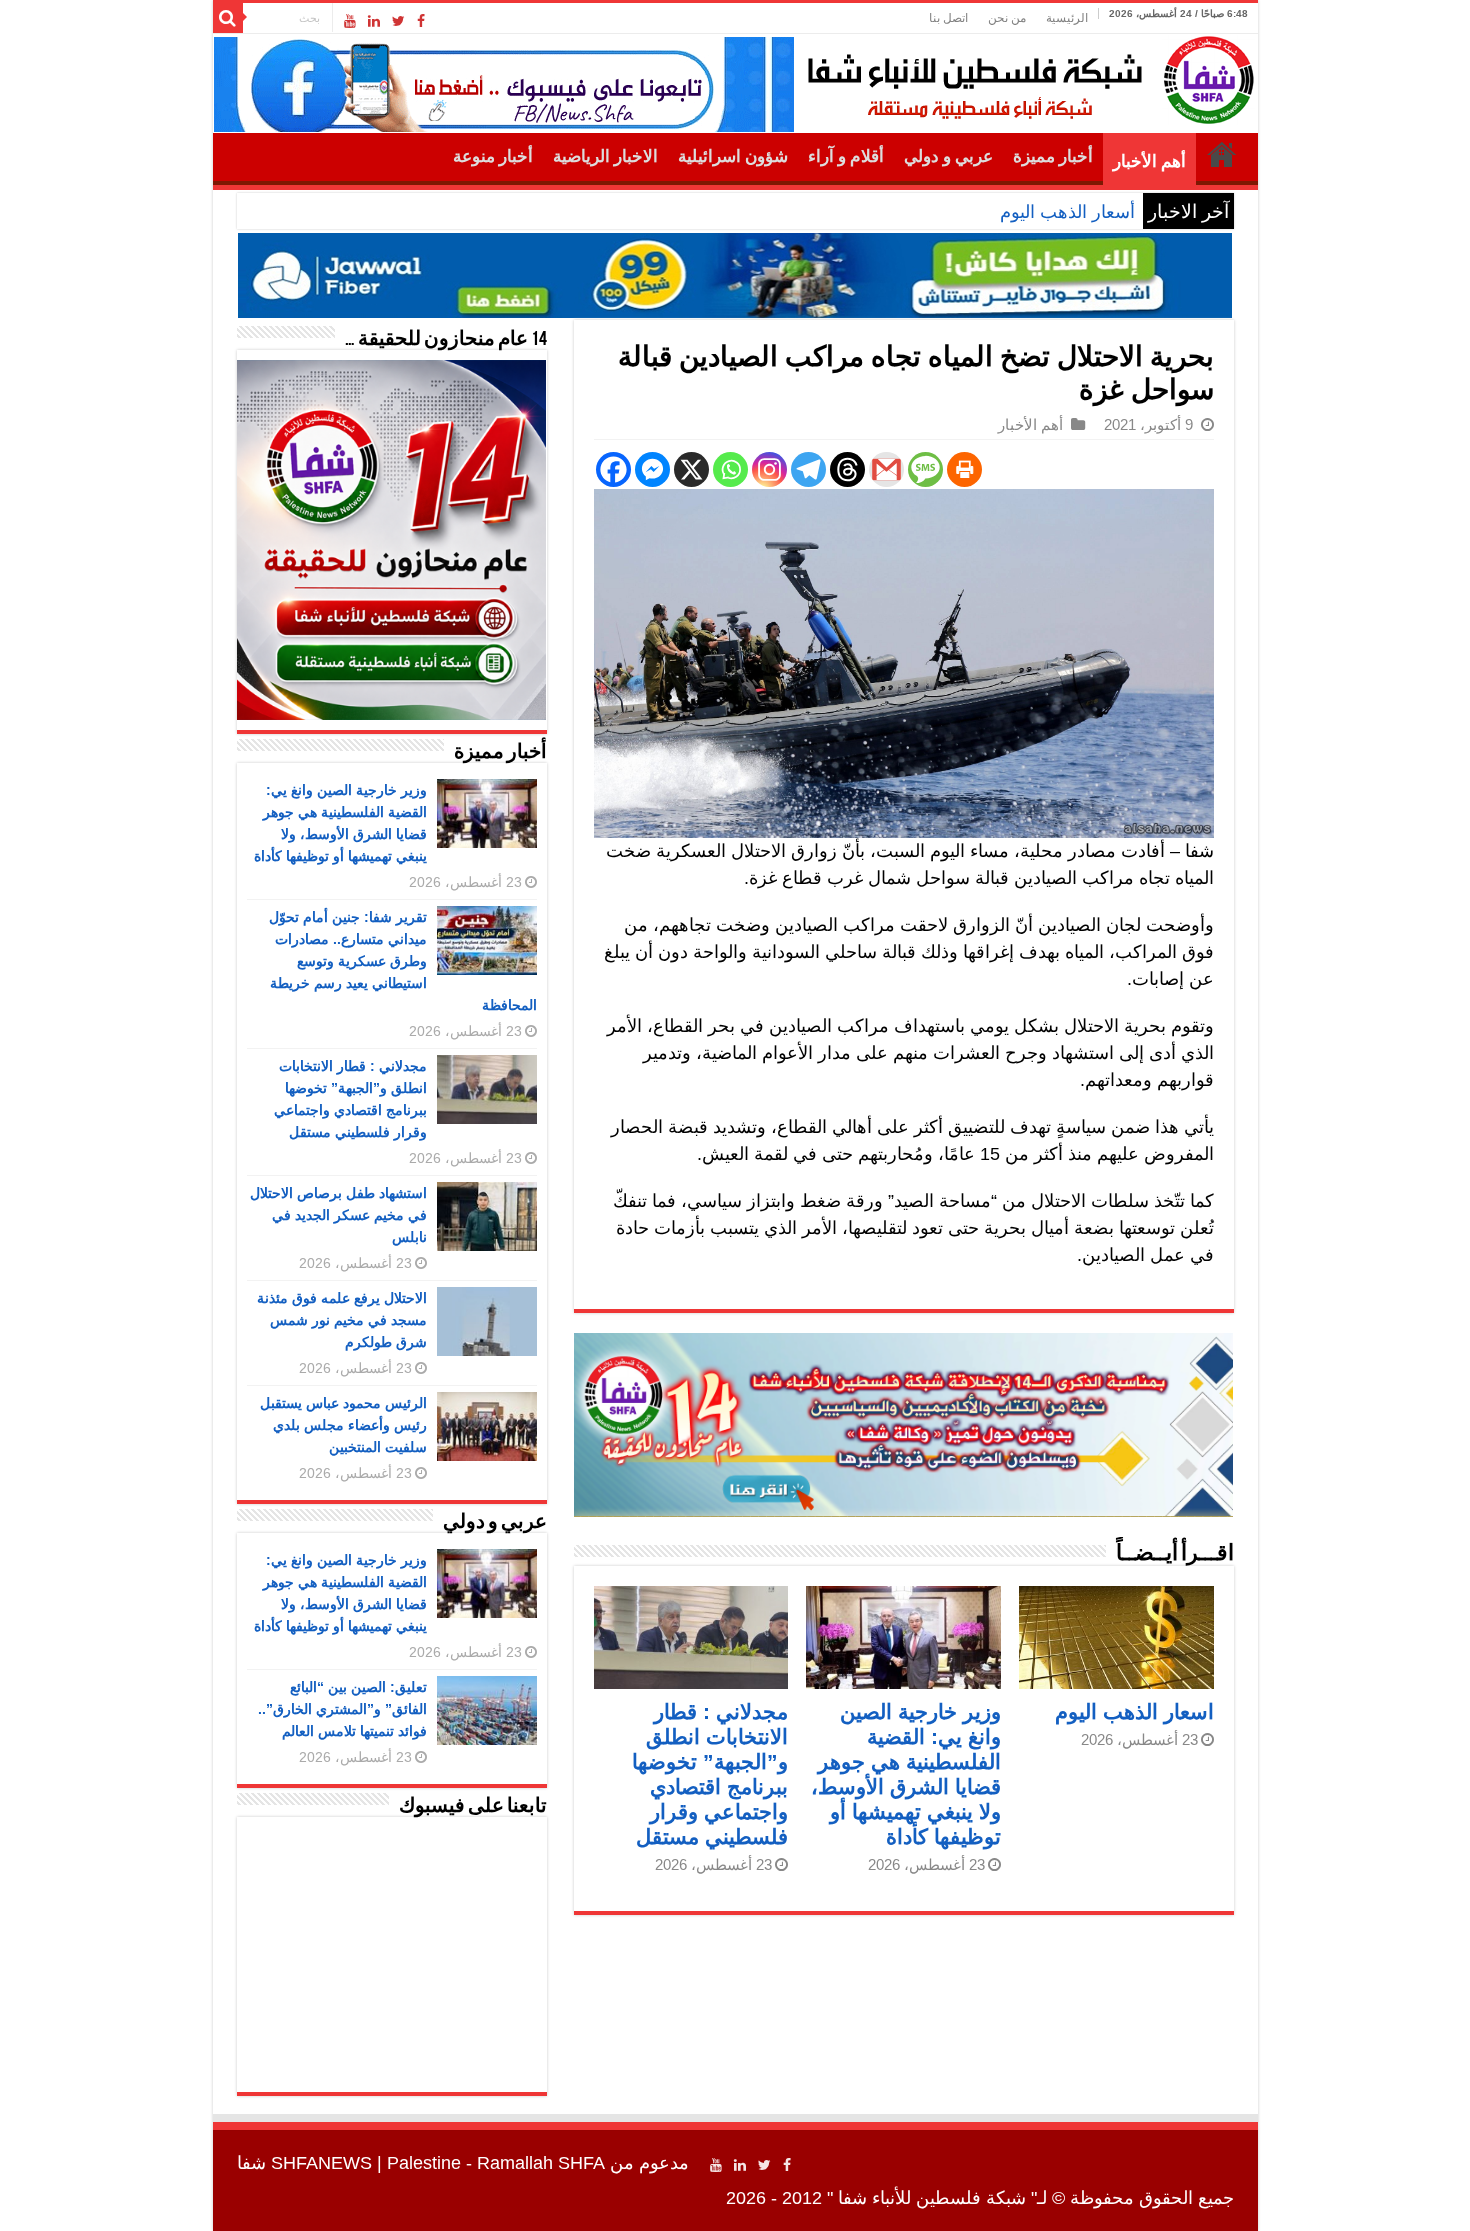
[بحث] (228, 18)
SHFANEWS (321, 2163)
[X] (691, 469)
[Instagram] (769, 469)
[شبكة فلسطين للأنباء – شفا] (1025, 76)
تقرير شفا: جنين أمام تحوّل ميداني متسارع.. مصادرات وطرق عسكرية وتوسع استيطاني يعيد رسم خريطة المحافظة (403, 961)
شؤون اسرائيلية (733, 156)
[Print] (964, 469)
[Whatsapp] (730, 469)
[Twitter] (398, 21)
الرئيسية (1067, 18)
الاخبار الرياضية (605, 156)
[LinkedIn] (374, 21)
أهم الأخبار (1149, 161)
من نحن (1007, 18)
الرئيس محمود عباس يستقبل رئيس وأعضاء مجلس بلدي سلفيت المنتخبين (343, 1425)
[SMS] (925, 469)
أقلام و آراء (846, 156)
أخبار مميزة (1053, 156)
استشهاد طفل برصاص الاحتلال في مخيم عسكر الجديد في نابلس (338, 1215)
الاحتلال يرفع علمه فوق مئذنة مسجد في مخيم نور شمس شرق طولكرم (342, 1320)
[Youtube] (350, 21)
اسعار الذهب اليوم (1134, 1711)
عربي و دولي (948, 156)
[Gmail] (886, 469)
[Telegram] (808, 469)
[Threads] (847, 469)
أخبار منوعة (493, 156)
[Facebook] (421, 21)
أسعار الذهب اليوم (1067, 212)
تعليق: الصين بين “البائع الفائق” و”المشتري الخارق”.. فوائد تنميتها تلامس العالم (342, 1709)
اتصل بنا (948, 18)
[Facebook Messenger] (652, 469)
